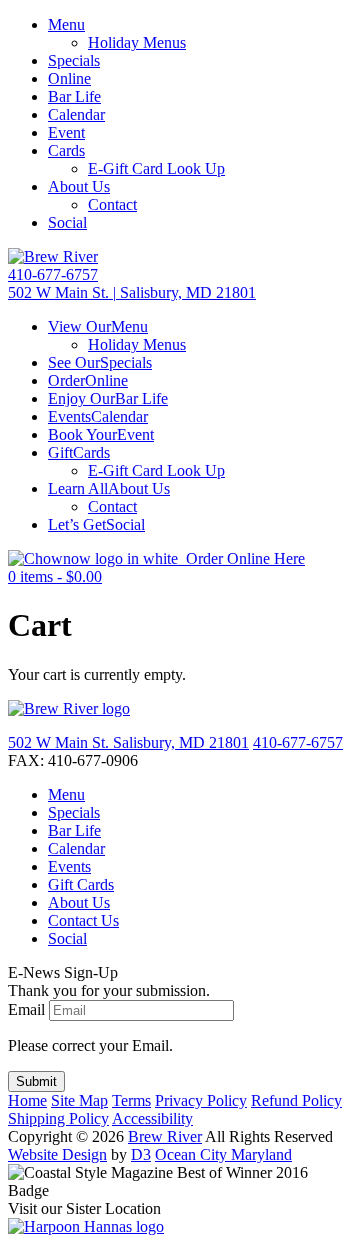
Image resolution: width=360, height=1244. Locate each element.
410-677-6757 (53, 274)
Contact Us (83, 920)
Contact (112, 204)
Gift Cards (81, 884)
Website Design (57, 1154)
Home (27, 1100)
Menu (66, 24)
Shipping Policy (58, 1118)
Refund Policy (296, 1100)
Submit (36, 1081)
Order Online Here (241, 558)
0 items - (55, 576)
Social (67, 222)
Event (66, 132)
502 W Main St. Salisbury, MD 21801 (128, 742)
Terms (131, 1100)
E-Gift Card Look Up (156, 168)
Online (69, 78)
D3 (141, 1154)
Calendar (76, 114)
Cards (66, 150)
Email (26, 1009)
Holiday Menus (137, 42)
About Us (79, 186)
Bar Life (74, 96)
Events (69, 866)
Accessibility (152, 1118)
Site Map (79, 1100)
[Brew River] (53, 256)
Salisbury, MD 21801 (132, 292)
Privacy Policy (201, 1100)
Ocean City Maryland (223, 1154)
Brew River (165, 1136)
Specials (74, 60)
